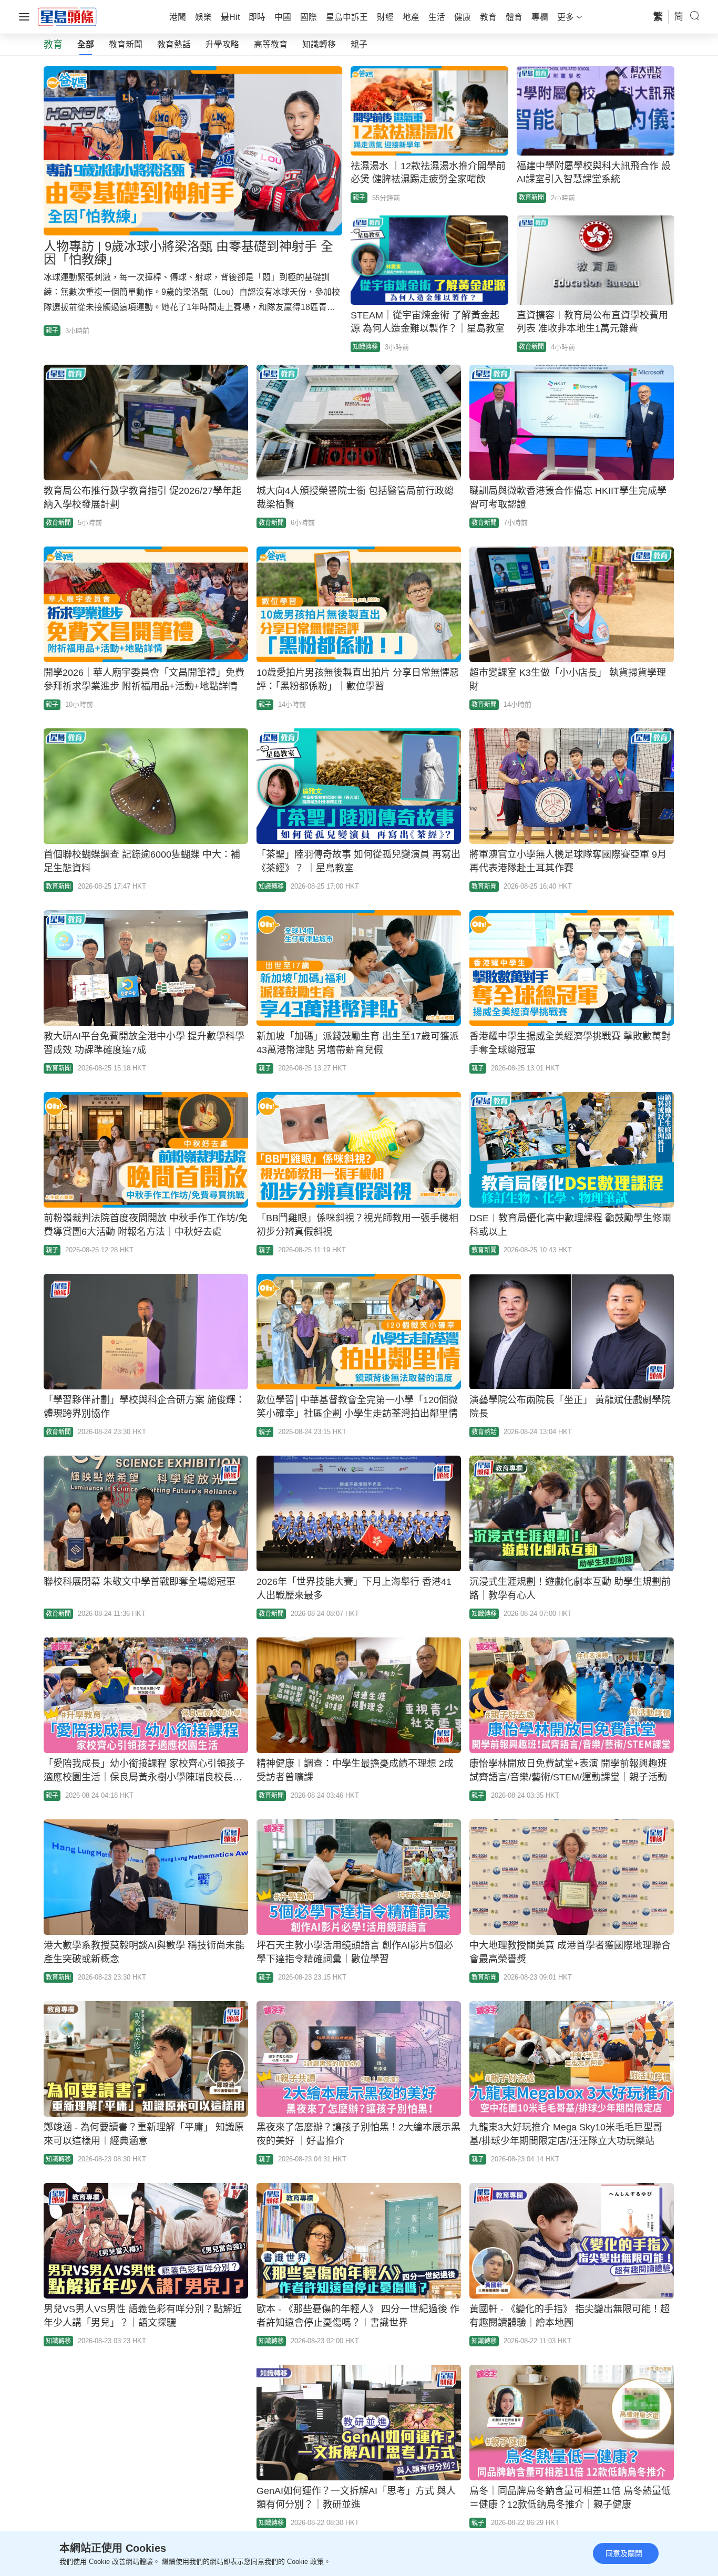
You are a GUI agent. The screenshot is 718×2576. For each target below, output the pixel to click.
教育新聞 (126, 44)
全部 (86, 44)
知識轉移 (319, 44)
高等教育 (271, 44)
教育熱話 (174, 44)
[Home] (67, 16)
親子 (359, 44)
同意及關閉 (624, 2553)
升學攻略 (222, 44)
